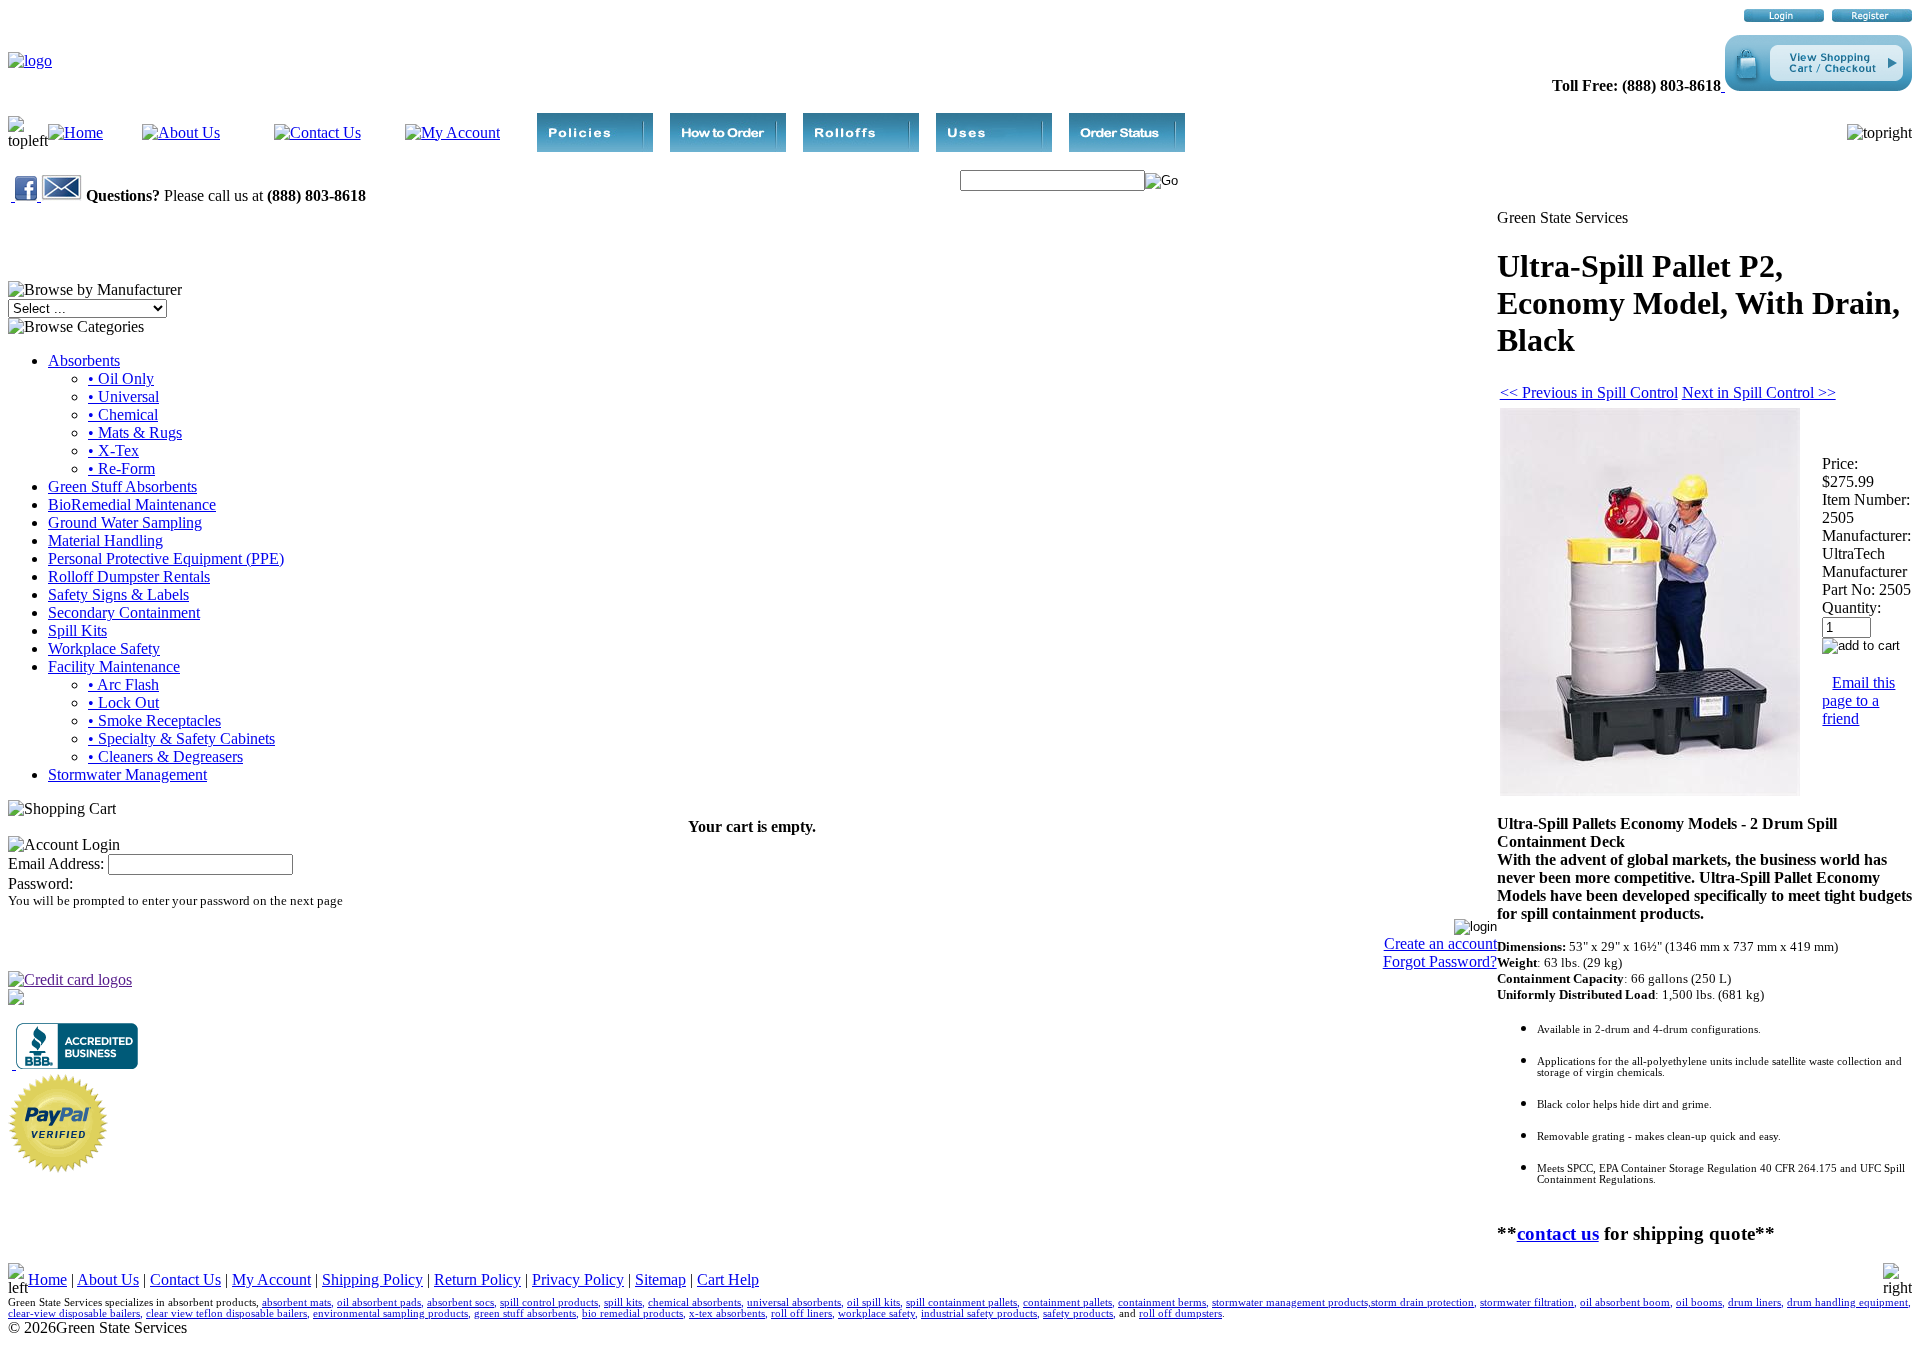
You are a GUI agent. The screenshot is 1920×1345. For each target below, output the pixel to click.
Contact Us (185, 1279)
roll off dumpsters (1180, 1313)
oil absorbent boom (1625, 1302)
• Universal (123, 396)
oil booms (1699, 1302)
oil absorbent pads (379, 1302)
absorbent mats (296, 1302)
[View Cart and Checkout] (1816, 85)
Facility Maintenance (114, 666)
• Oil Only (121, 378)
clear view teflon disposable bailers (226, 1313)
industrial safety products (979, 1313)
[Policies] (595, 146)
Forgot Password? (1440, 961)
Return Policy (477, 1279)
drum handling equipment (1847, 1302)
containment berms (1162, 1302)
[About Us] (181, 132)
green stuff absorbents (525, 1313)
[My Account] (452, 132)
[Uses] (994, 146)
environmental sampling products (390, 1313)
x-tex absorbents (727, 1313)
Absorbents (84, 360)
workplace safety (876, 1313)
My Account (271, 1279)
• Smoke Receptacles (154, 720)
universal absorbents (794, 1302)
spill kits (623, 1302)
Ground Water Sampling (125, 522)
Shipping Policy (372, 1279)
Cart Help (728, 1279)
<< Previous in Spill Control (1589, 392)
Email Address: (56, 863)
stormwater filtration (1527, 1302)
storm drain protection (1422, 1302)
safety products (1078, 1313)
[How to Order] (728, 146)
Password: (40, 883)
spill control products (549, 1302)
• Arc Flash (123, 684)
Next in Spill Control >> (1759, 392)
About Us (108, 1279)
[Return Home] (30, 60)
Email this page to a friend (1858, 700)
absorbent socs (460, 1302)
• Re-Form (121, 468)
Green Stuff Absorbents (122, 486)
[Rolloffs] (861, 146)
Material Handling (105, 540)
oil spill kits (873, 1302)
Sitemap (660, 1279)
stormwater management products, (1291, 1302)
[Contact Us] (317, 132)
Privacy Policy (578, 1279)
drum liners (1754, 1302)
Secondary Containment (124, 612)
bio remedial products (632, 1313)
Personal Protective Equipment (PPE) (166, 558)
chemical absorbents (694, 1302)
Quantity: (1851, 607)
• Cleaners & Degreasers (165, 756)
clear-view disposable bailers (74, 1313)
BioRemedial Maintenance (132, 504)
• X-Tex (113, 450)
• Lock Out (123, 702)
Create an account (1440, 943)
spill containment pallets (961, 1302)
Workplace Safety (104, 648)
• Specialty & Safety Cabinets (181, 738)
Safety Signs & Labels (118, 594)
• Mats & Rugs (135, 432)
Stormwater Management (127, 774)
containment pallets (1067, 1302)
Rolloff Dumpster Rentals (129, 576)
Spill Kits (77, 630)
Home (47, 1279)
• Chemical (123, 414)
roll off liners (801, 1313)
